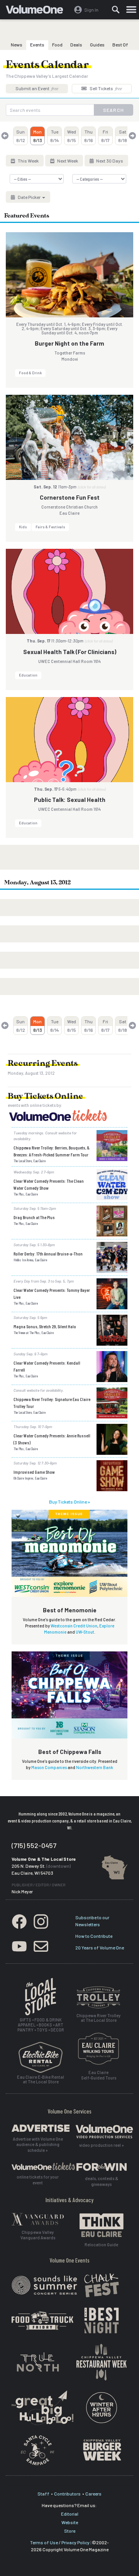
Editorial (70, 2514)
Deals (76, 45)
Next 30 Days (109, 161)
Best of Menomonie (70, 1610)
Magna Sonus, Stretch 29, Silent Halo (45, 1326)
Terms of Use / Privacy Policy (60, 2542)
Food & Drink (30, 373)
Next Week (67, 161)
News (17, 45)
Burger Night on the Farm (69, 343)
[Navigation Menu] (131, 10)
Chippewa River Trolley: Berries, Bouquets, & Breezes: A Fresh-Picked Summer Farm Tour (52, 1151)
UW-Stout (85, 1632)
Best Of (120, 45)
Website (70, 2522)
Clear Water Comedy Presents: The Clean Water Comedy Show (49, 1184)
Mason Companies (49, 1767)
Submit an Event (37, 88)
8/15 (72, 136)
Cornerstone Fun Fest (70, 497)
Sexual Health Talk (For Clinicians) (70, 652)
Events (37, 45)
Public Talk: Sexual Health (70, 800)
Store (70, 2531)
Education (28, 675)
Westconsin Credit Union (74, 1626)
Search (114, 110)
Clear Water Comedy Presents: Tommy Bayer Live (52, 1293)
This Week (28, 161)
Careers (93, 2494)
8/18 (123, 136)
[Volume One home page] (38, 11)
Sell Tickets (105, 88)
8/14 (55, 136)
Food (57, 45)
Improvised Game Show (34, 1472)
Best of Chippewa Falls (70, 1752)
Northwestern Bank (95, 1767)
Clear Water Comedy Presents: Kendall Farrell (47, 1366)
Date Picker (29, 197)
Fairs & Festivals (50, 527)
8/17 (105, 136)
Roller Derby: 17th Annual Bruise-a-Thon (48, 1254)
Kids (23, 527)
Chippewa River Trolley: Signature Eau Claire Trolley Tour (52, 1403)
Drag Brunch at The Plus (34, 1217)
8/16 (89, 136)
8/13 (38, 136)
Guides (97, 45)
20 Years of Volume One (100, 1947)
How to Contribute (94, 1936)
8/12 (21, 136)
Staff (43, 2494)
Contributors (67, 2494)
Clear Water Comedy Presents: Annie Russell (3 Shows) (52, 1439)
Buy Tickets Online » (69, 1502)
